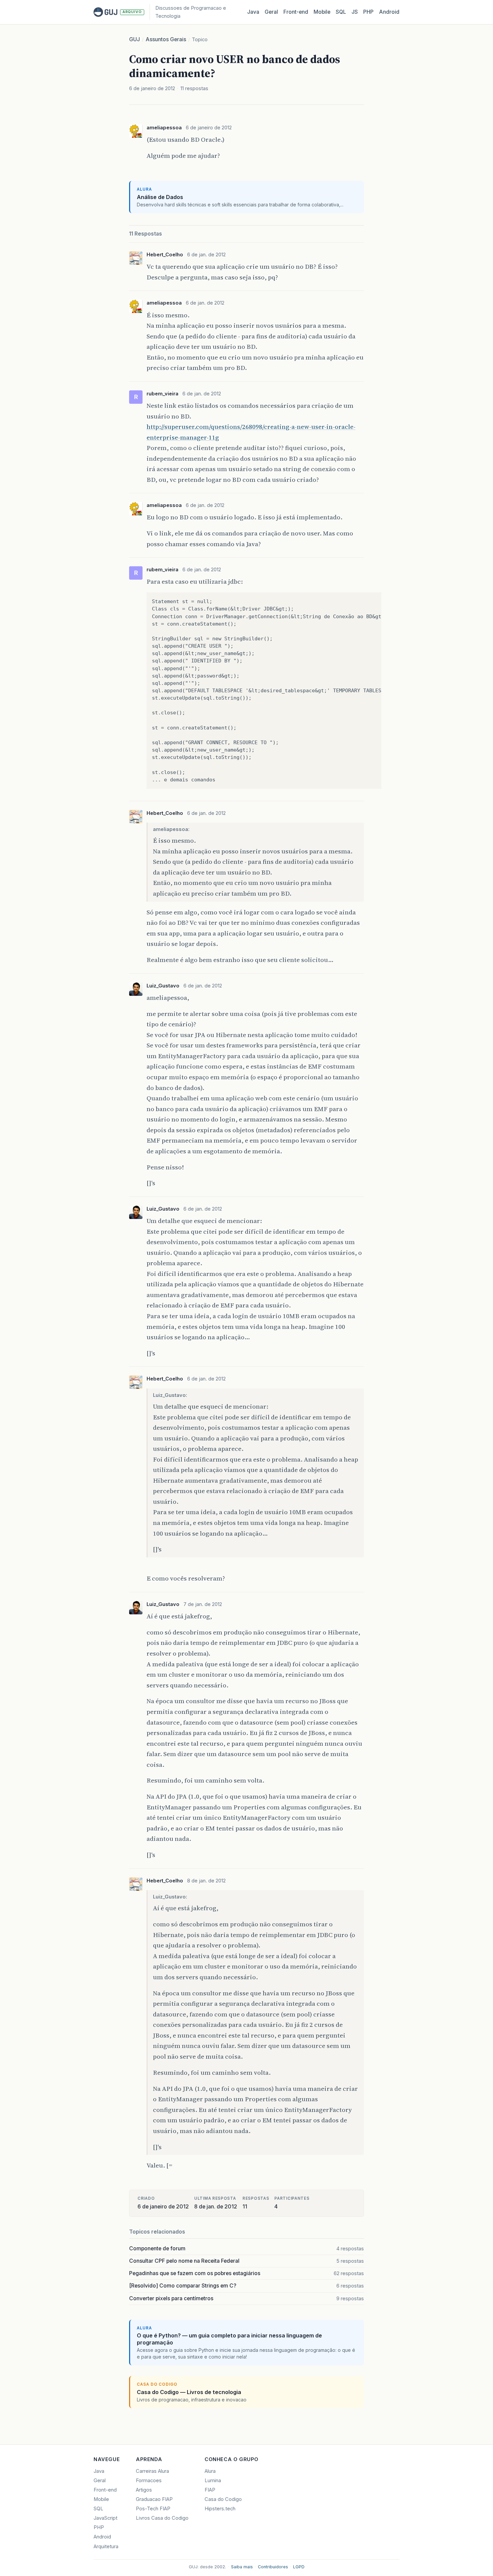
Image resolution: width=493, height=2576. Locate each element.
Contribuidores (273, 2567)
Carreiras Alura (152, 2471)
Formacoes (149, 2481)
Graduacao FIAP (154, 2499)
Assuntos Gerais (166, 39)
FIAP (210, 2490)
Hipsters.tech (220, 2509)
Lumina (213, 2481)
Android (389, 12)
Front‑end (296, 12)
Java (253, 12)
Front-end (105, 2490)
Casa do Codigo (223, 2499)
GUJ (134, 39)
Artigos (144, 2490)
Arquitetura (106, 2547)
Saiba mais (242, 2567)
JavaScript (105, 2518)
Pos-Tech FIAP (153, 2509)
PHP (368, 12)
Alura (210, 2471)
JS (355, 12)
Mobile (322, 12)
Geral (271, 12)
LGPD (299, 2567)
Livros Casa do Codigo (162, 2518)
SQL (341, 12)
